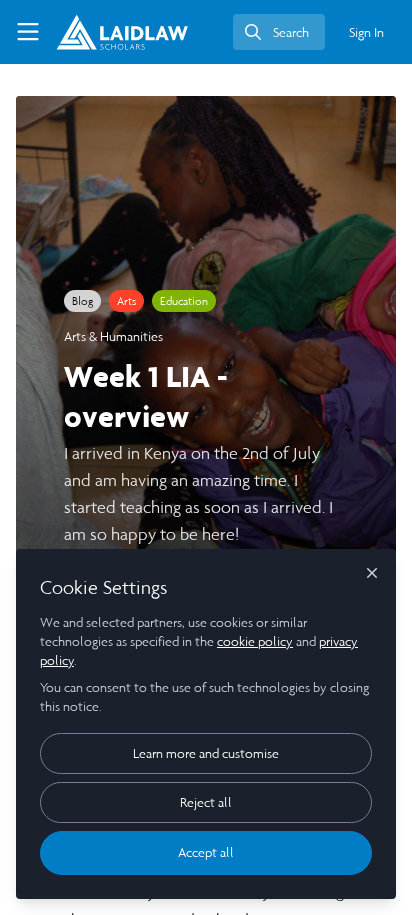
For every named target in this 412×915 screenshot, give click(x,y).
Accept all (206, 852)
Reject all (206, 802)
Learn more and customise (206, 753)
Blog (82, 301)
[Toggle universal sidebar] (28, 32)
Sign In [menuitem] (366, 32)
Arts (126, 301)
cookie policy (255, 641)
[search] (279, 32)
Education (184, 301)
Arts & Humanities (113, 336)
